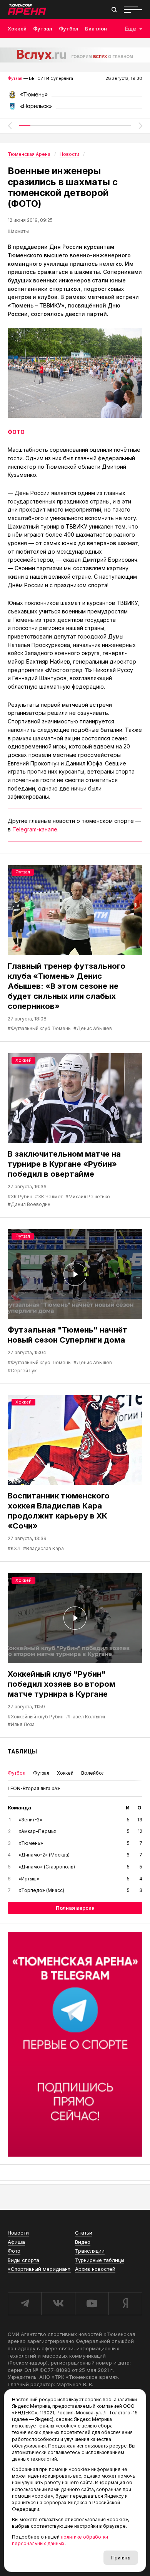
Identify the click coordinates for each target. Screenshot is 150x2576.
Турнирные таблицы (100, 2260)
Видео (83, 2242)
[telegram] (24, 2304)
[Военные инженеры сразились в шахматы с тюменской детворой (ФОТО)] (75, 373)
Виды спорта (23, 2260)
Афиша (16, 2242)
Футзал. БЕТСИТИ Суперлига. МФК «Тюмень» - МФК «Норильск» (75, 97)
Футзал (43, 29)
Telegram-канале (35, 829)
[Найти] (114, 10)
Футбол (69, 29)
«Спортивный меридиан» (39, 2269)
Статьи (84, 2233)
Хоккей (17, 29)
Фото (14, 2251)
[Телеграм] (75, 2044)
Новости (18, 2233)
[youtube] (92, 2304)
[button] (10, 126)
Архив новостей (95, 2269)
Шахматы (18, 231)
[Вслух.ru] (75, 55)
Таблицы (22, 1751)
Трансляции (90, 2251)
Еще (131, 29)
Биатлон (96, 29)
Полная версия (75, 1908)
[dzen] (125, 2304)
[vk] (58, 2304)
